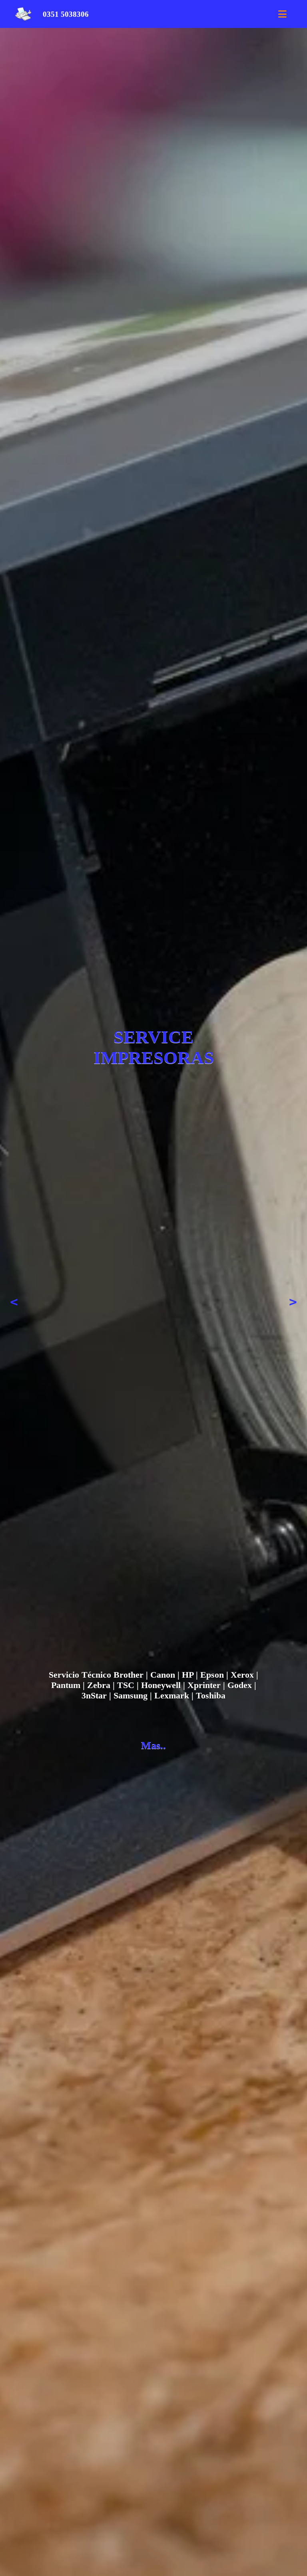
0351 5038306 (66, 14)
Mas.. (153, 1745)
